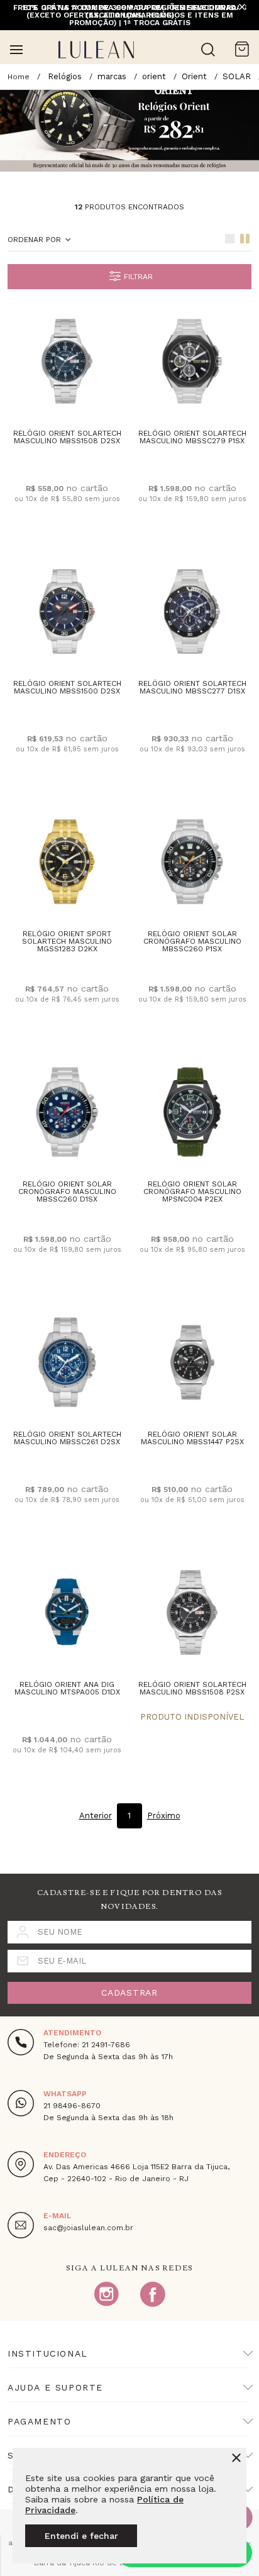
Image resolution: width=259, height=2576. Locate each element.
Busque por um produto (208, 50)
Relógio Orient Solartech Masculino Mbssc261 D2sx (67, 1438)
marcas (112, 76)
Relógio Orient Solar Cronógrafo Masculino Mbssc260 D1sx (67, 1191)
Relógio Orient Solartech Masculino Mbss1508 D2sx (67, 437)
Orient (194, 76)
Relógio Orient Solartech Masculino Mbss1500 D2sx (67, 687)
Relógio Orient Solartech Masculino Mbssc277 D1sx (192, 687)
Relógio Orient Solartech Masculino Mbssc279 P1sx (192, 437)
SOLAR (237, 76)
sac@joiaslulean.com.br (88, 2228)
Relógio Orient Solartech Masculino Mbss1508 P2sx (192, 1688)
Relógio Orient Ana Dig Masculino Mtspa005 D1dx (67, 1688)
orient (154, 76)
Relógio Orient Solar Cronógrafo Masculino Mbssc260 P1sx (192, 941)
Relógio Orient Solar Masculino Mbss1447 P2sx (192, 1438)
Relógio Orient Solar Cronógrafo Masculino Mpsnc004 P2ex (192, 1191)
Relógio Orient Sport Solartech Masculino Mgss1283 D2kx (67, 941)
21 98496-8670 (72, 2106)
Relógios (65, 76)
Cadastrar (129, 1993)
